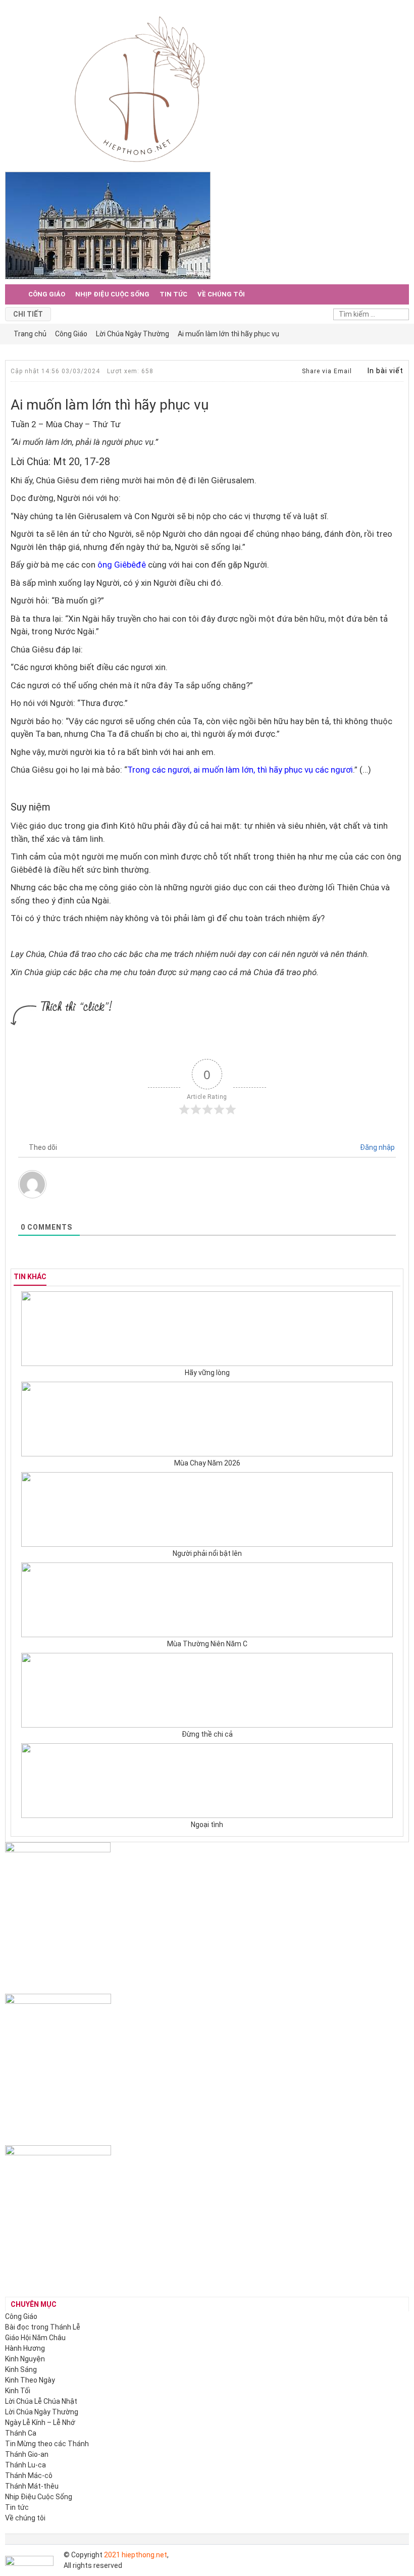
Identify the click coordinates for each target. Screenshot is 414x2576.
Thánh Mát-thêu (32, 2486)
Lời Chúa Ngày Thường (42, 2412)
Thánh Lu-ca (25, 2465)
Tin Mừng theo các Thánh (47, 2444)
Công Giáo (47, 294)
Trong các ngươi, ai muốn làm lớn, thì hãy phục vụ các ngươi (240, 770)
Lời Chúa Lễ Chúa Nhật (41, 2401)
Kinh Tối (18, 2391)
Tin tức (173, 294)
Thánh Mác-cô (29, 2476)
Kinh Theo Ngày (30, 2380)
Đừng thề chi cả (207, 1734)
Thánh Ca (21, 2433)
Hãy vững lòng (207, 1373)
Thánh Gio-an (27, 2454)
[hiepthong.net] (140, 88)
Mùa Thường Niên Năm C (207, 1644)
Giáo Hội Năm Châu (35, 2338)
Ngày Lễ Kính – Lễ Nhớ (40, 2422)
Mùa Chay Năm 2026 (207, 1463)
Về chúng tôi (221, 294)
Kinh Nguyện (25, 2359)
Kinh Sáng (21, 2369)
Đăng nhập (377, 1147)
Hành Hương (25, 2348)
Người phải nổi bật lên (207, 1553)
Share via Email (326, 371)
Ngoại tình (207, 1825)
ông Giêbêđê (122, 565)
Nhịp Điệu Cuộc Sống (112, 294)
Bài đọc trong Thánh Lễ (43, 2327)
